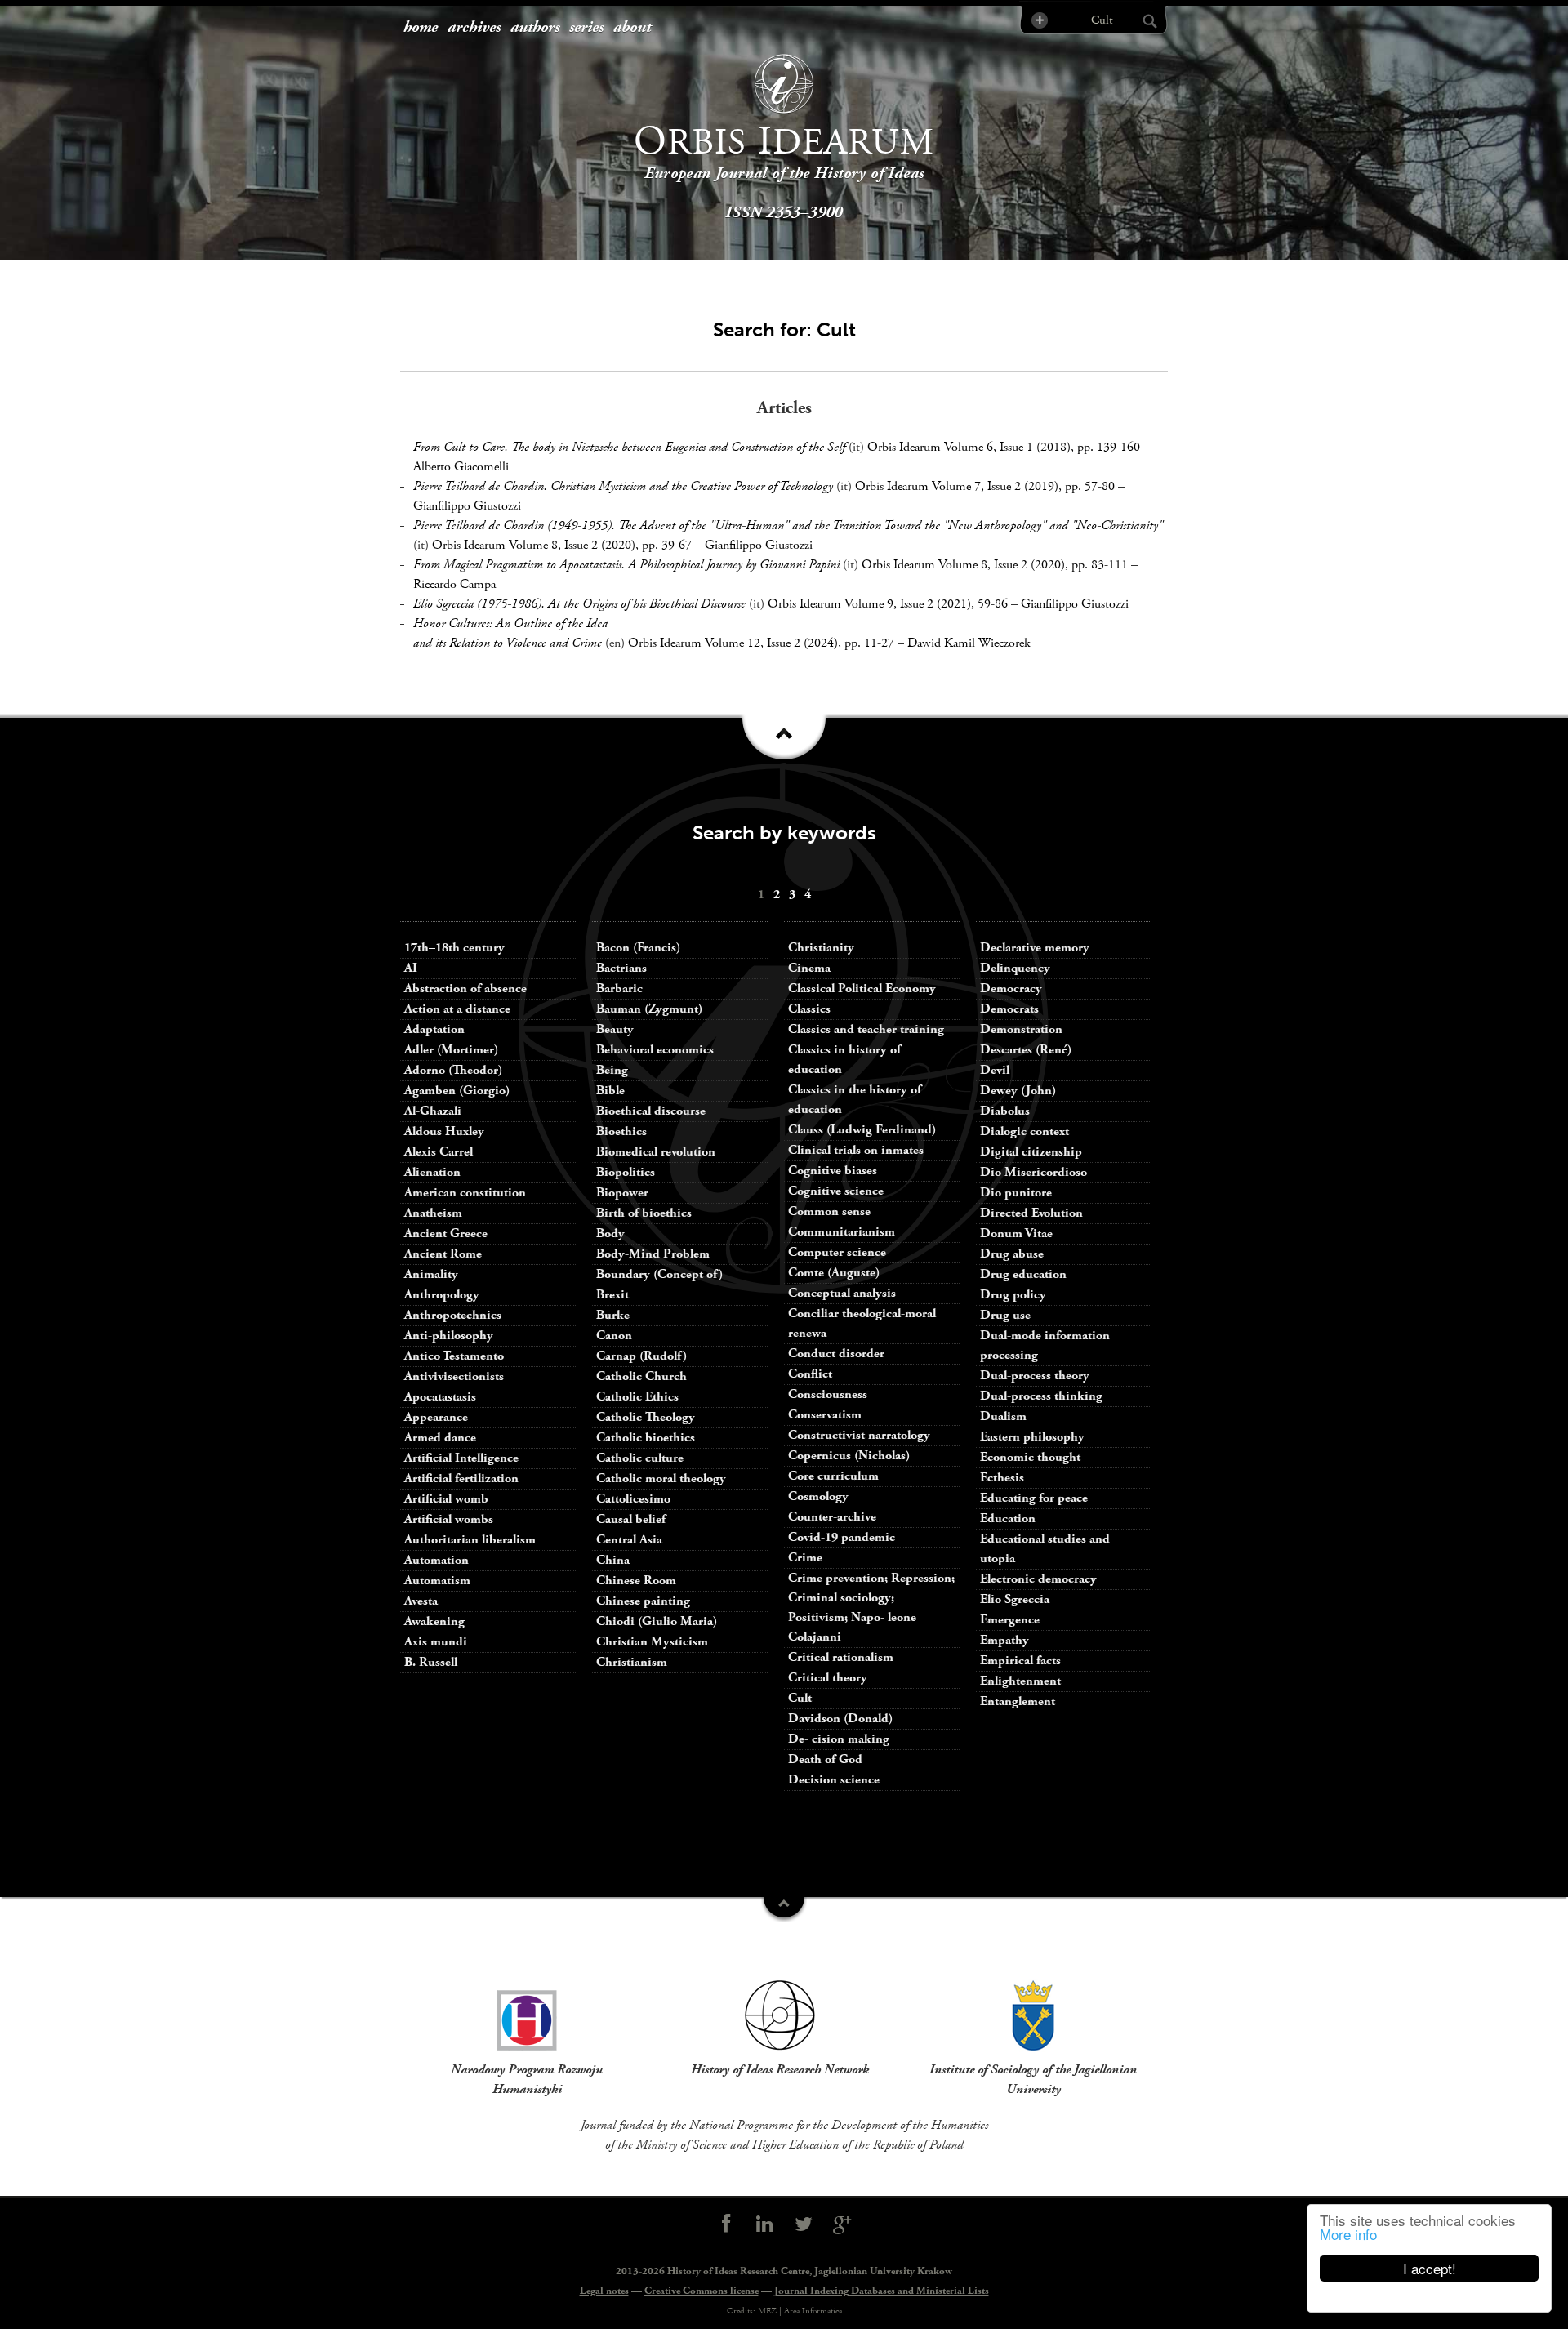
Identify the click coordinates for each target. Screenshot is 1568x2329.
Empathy (1004, 1640)
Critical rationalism (841, 1657)
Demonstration (1021, 1029)
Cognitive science (836, 1191)
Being (612, 1070)
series (586, 28)
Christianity (821, 948)
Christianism (632, 1662)
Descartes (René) (1026, 1050)
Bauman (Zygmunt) (649, 1009)
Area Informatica (813, 2311)
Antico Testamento (454, 1356)
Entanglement (1018, 1701)
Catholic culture (640, 1458)
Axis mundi (436, 1642)
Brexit (612, 1295)
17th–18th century (454, 948)
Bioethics (621, 1131)
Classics (809, 1009)
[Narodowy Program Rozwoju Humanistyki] (527, 2015)
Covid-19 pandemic (842, 1537)
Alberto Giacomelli (461, 467)
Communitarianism (842, 1232)
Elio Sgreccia (1015, 1599)
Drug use (1005, 1315)
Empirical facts (1020, 1661)
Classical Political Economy (862, 989)
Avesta (421, 1601)
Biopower (622, 1193)
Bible (610, 1091)
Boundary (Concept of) (659, 1274)
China (613, 1560)
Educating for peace (1034, 1498)
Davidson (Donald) (840, 1719)
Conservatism (825, 1415)
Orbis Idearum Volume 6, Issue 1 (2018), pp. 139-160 (1004, 447)
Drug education (1023, 1274)
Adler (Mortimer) (451, 1050)
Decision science (834, 1780)
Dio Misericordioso (1033, 1172)
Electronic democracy (1038, 1579)
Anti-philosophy (449, 1336)
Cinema (809, 968)
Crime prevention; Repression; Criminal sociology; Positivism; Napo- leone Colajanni (871, 1608)
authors (535, 28)
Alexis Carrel (439, 1152)
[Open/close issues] (784, 742)
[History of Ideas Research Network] (780, 2015)
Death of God (825, 1759)
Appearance (436, 1417)
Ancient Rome (443, 1254)
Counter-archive (832, 1517)
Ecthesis (1002, 1478)
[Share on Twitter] (804, 2225)
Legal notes (604, 2291)
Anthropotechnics (453, 1315)
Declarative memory (1035, 948)
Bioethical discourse (651, 1111)
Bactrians (621, 968)
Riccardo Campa (454, 584)
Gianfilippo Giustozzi (467, 506)
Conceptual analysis (842, 1293)
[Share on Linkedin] (764, 2225)
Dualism (1003, 1416)
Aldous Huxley (444, 1131)
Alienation (432, 1172)
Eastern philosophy (1032, 1437)
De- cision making (839, 1739)
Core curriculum (833, 1476)
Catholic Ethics (637, 1397)
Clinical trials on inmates (856, 1150)
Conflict (810, 1374)
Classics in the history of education (855, 1100)
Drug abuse (1012, 1254)
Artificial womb (446, 1499)
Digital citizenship (1031, 1152)
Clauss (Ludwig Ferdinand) (862, 1130)
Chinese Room (636, 1581)
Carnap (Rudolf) (641, 1356)
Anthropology (442, 1295)
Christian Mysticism (652, 1642)
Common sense (829, 1211)
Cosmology (818, 1496)
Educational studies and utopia (1045, 1549)
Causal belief (631, 1519)
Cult (800, 1698)
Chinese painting (643, 1601)
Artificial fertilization (461, 1478)
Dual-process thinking (1041, 1396)
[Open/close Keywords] (784, 1909)
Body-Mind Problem (653, 1254)
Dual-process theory (1035, 1376)
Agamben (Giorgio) (457, 1091)
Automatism (437, 1581)
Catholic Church (641, 1376)
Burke (613, 1315)
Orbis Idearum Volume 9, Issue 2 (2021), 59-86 (888, 604)
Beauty (615, 1029)
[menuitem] (421, 28)
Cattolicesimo (633, 1499)
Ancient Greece (446, 1234)
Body (610, 1234)
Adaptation (434, 1029)
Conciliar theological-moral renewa (862, 1323)
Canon (614, 1336)
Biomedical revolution (656, 1152)
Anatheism (433, 1213)
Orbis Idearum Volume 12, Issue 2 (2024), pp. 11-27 (761, 643)
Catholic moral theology (661, 1478)
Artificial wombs (449, 1519)
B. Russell (431, 1662)
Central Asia (629, 1540)
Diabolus (1005, 1111)
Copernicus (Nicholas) (849, 1456)
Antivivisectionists (454, 1376)
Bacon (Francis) (638, 948)
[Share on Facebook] (726, 2225)
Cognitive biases (833, 1171)
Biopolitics (626, 1172)
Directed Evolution (1031, 1213)
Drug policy (1013, 1295)
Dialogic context (1025, 1131)
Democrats (1009, 1009)
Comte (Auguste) (834, 1273)
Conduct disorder (836, 1354)
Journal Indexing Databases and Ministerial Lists (882, 2291)
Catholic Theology (646, 1417)
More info (1348, 2234)
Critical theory (828, 1678)
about (632, 28)
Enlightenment (1020, 1681)
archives (474, 28)
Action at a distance (457, 1009)
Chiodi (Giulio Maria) (657, 1621)
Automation (437, 1560)
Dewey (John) (1018, 1091)
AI (411, 968)
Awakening (434, 1621)
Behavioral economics (655, 1050)
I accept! (1430, 2268)
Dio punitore (1016, 1193)
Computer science (837, 1252)
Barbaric (619, 989)
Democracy (1011, 989)
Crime (805, 1558)
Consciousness (828, 1394)
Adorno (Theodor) (453, 1070)
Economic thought (1030, 1457)
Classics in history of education (844, 1060)
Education (1008, 1519)
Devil (995, 1070)
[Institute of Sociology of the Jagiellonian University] (1033, 2015)
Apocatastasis (440, 1397)
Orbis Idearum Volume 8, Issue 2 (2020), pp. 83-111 (995, 565)
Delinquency (1015, 968)
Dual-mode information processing (1045, 1345)
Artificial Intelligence (461, 1458)
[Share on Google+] (843, 2225)
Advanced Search (1038, 20)
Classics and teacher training (866, 1029)
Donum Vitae (1016, 1234)
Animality (431, 1274)
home (421, 28)
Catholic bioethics (646, 1438)
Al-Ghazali (433, 1111)
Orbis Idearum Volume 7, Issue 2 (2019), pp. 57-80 (985, 486)
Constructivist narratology (859, 1435)
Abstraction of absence (465, 989)
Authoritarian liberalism (470, 1540)
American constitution (465, 1193)
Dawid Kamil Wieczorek (969, 643)
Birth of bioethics (646, 1213)
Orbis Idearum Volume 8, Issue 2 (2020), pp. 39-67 (562, 545)
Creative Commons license (702, 2291)
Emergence (1010, 1620)
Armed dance (440, 1438)
